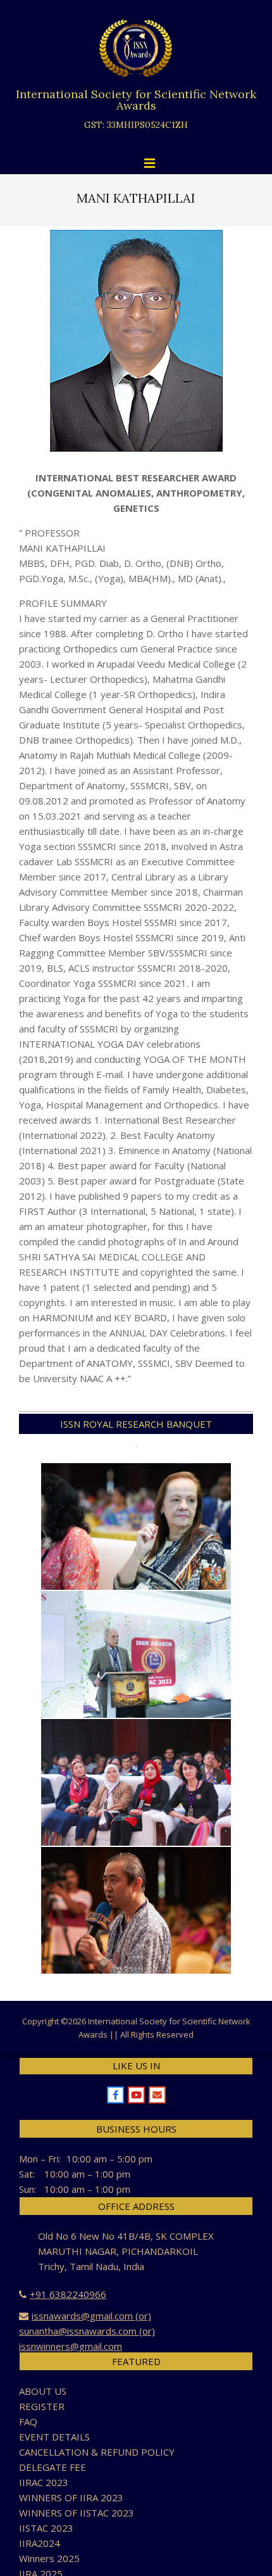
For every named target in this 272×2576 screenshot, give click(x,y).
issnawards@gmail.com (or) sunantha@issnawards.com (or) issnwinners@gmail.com (87, 2331)
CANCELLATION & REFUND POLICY (97, 2452)
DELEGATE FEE (53, 2467)
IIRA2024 (40, 2543)
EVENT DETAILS (54, 2437)
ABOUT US (43, 2391)
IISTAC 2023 (46, 2528)
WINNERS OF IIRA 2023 (71, 2497)
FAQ (28, 2421)
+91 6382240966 (68, 2294)
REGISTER (42, 2406)
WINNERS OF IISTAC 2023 (77, 2513)
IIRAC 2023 (44, 2482)
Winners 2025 (49, 2558)
